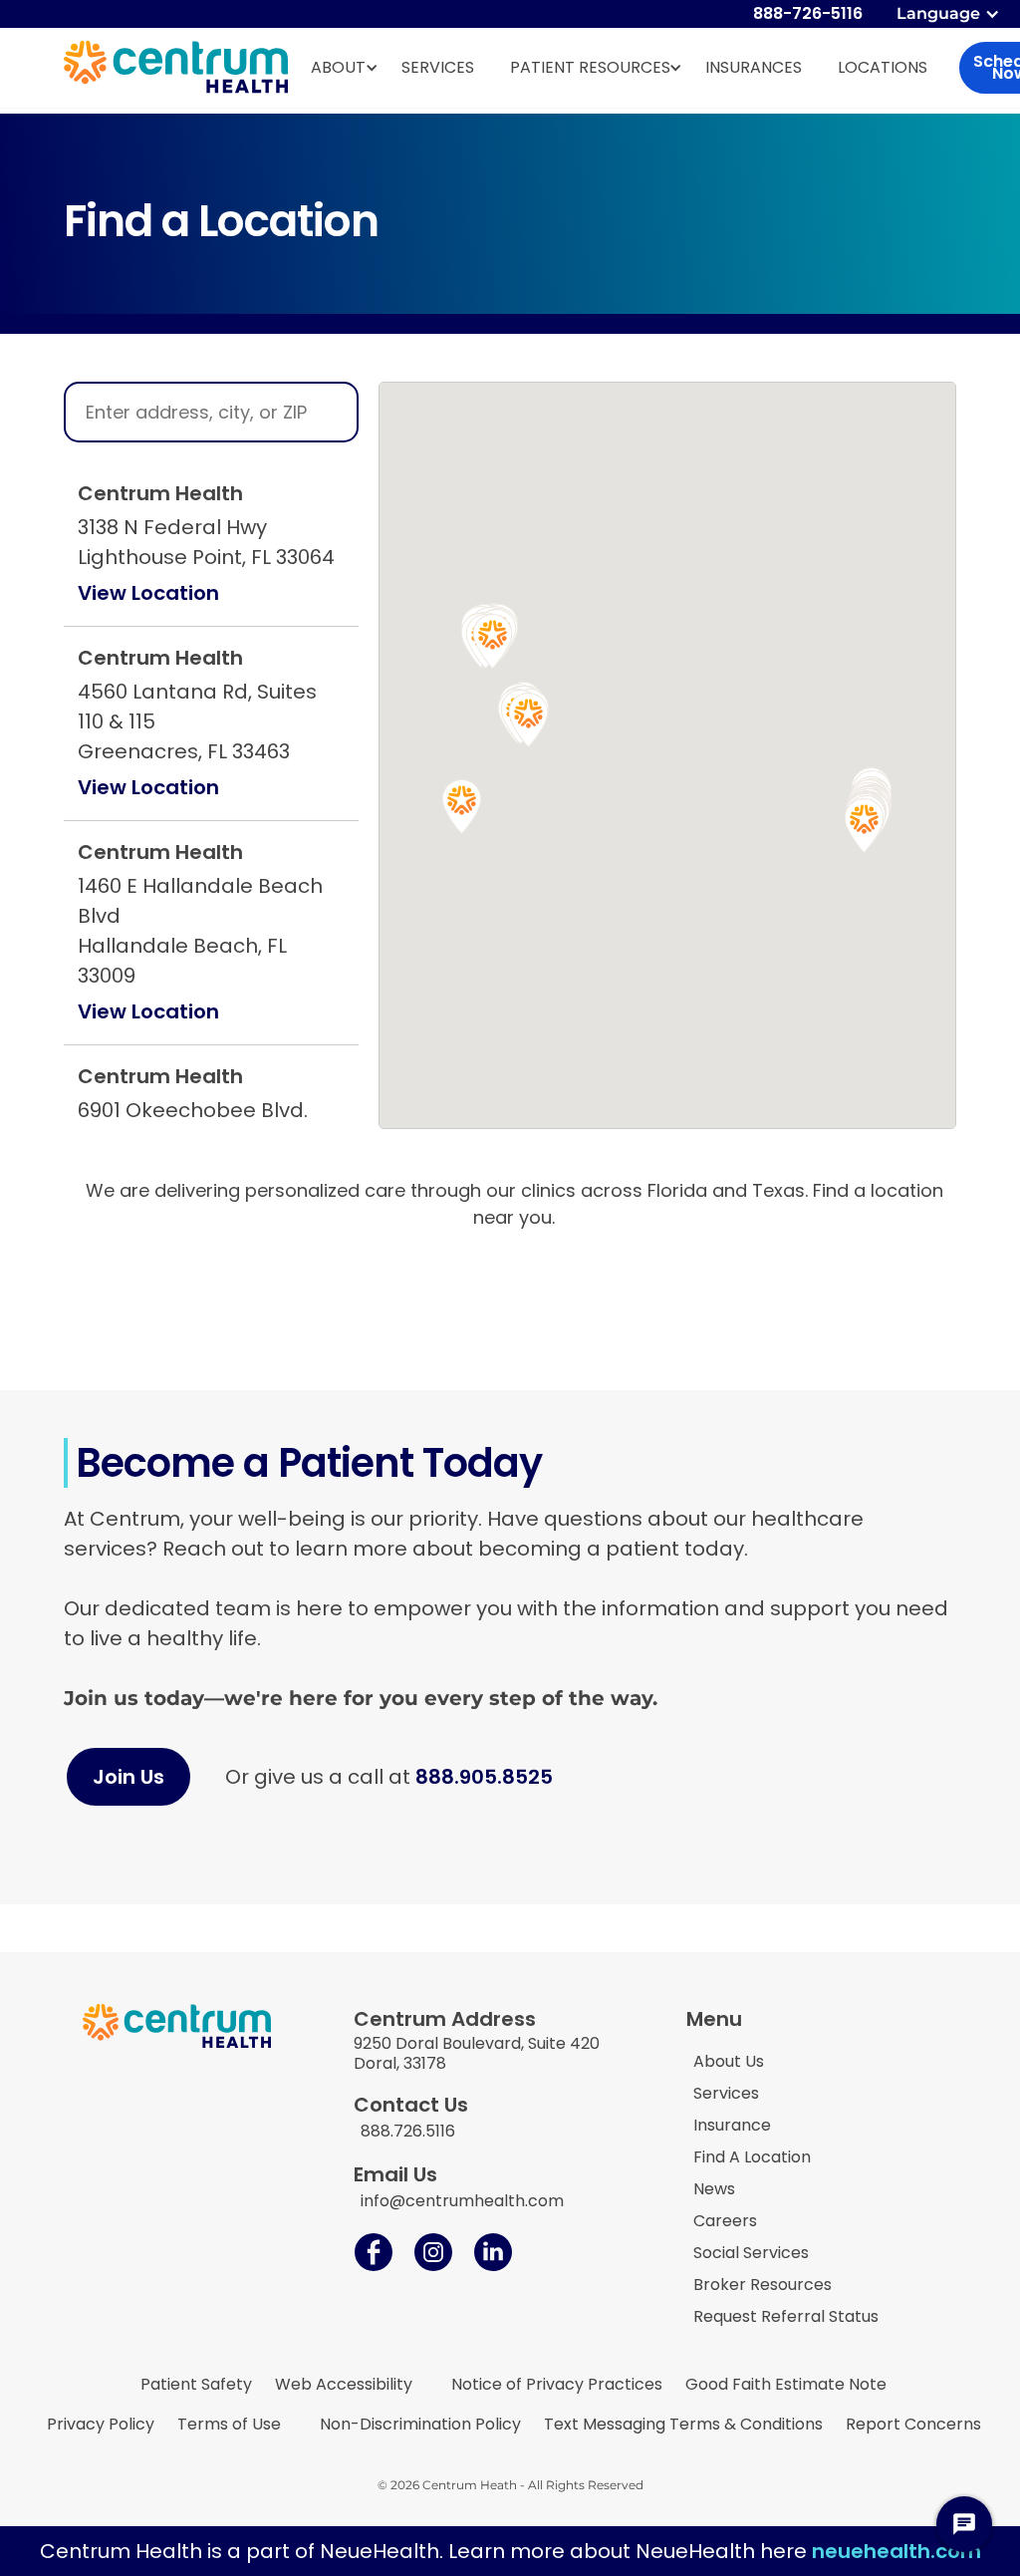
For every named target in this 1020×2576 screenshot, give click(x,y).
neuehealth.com (896, 2551)
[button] (950, 14)
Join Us (128, 1777)
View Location (148, 593)
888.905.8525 (484, 1777)
